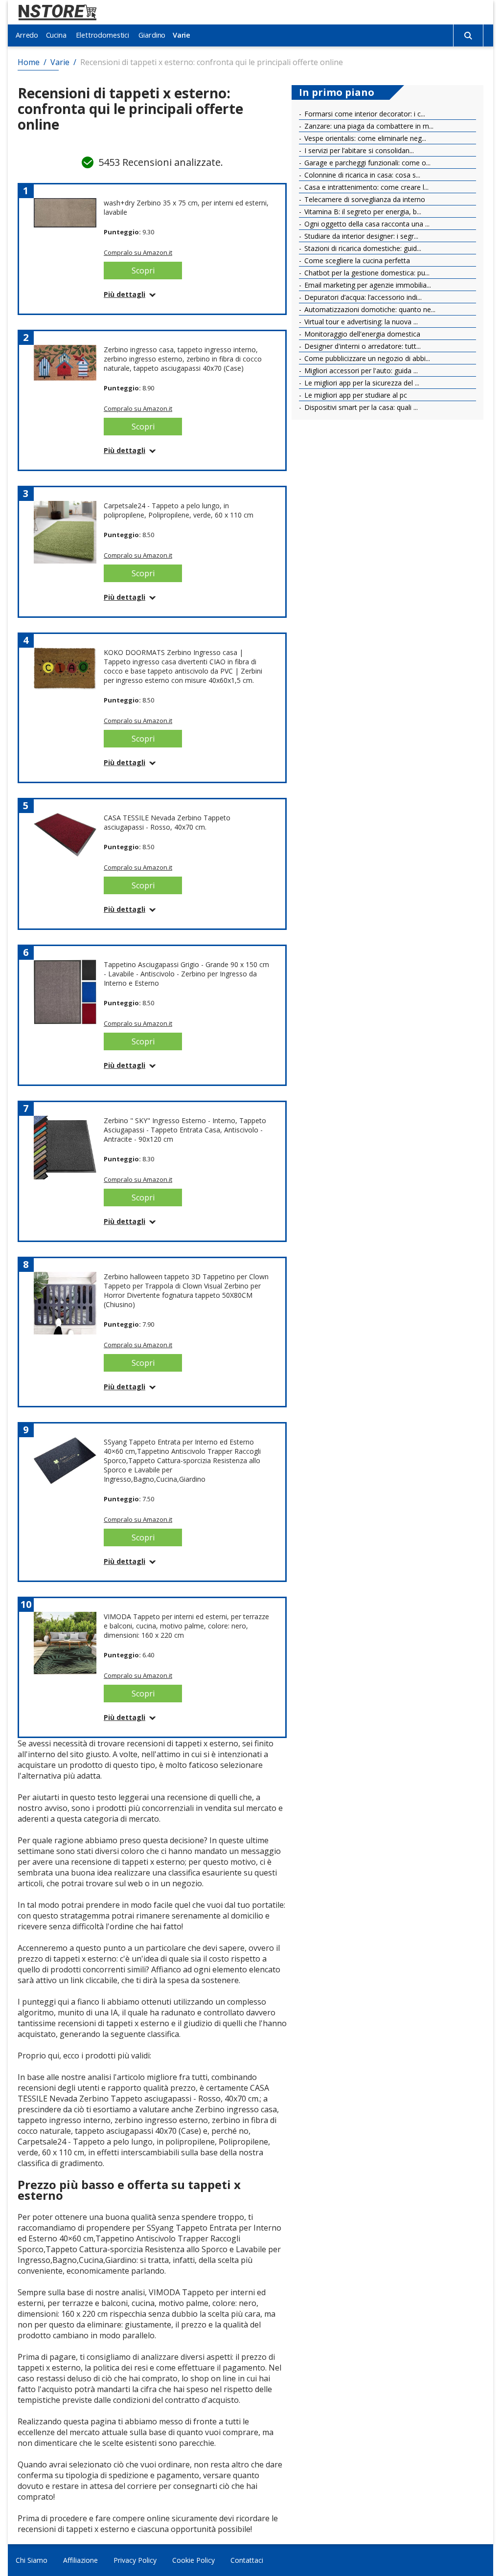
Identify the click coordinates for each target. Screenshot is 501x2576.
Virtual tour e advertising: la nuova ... (360, 322)
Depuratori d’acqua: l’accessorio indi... (362, 297)
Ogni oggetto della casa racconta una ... (366, 224)
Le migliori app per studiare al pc (355, 395)
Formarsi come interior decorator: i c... (364, 114)
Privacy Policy (135, 2560)
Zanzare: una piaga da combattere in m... (368, 126)
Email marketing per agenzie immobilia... (367, 285)
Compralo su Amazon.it (138, 252)
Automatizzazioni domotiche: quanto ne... (369, 309)
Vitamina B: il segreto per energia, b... (362, 212)
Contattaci (247, 2560)
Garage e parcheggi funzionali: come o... (366, 163)
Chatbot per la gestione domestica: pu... (366, 273)
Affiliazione (80, 2560)
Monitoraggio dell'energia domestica (361, 334)
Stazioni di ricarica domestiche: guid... (362, 248)
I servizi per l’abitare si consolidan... (358, 150)
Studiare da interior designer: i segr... (360, 236)
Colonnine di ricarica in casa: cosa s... (361, 175)
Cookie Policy (194, 2560)
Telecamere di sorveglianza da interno (364, 199)
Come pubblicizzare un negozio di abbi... (366, 358)
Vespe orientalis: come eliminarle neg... (364, 138)
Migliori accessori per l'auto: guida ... (360, 371)
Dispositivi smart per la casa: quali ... (360, 407)
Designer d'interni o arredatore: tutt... (362, 346)
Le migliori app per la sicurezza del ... (361, 383)
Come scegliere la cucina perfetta (356, 260)
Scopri (143, 271)
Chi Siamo (32, 2560)
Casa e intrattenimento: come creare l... (365, 187)
